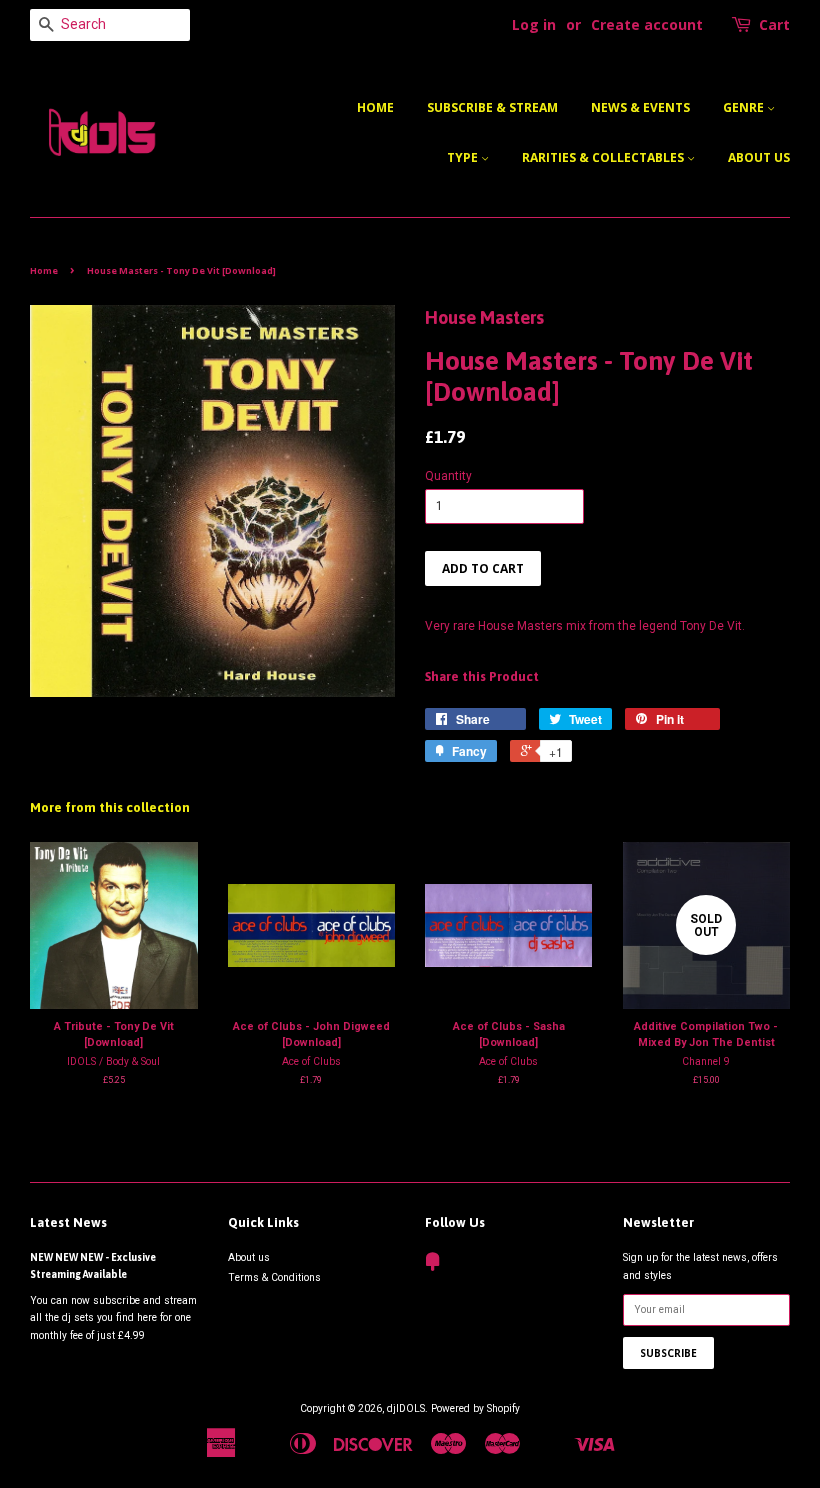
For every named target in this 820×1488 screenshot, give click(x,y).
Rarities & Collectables (604, 157)
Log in (534, 24)
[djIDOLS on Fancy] (433, 1266)
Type (464, 157)
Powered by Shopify (475, 1408)
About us (759, 157)
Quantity (448, 476)
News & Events (640, 107)
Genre (745, 107)
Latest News (68, 1222)
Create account (647, 24)
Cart (774, 24)
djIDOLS (406, 1408)
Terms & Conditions (274, 1277)
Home (375, 107)
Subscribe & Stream (492, 107)
